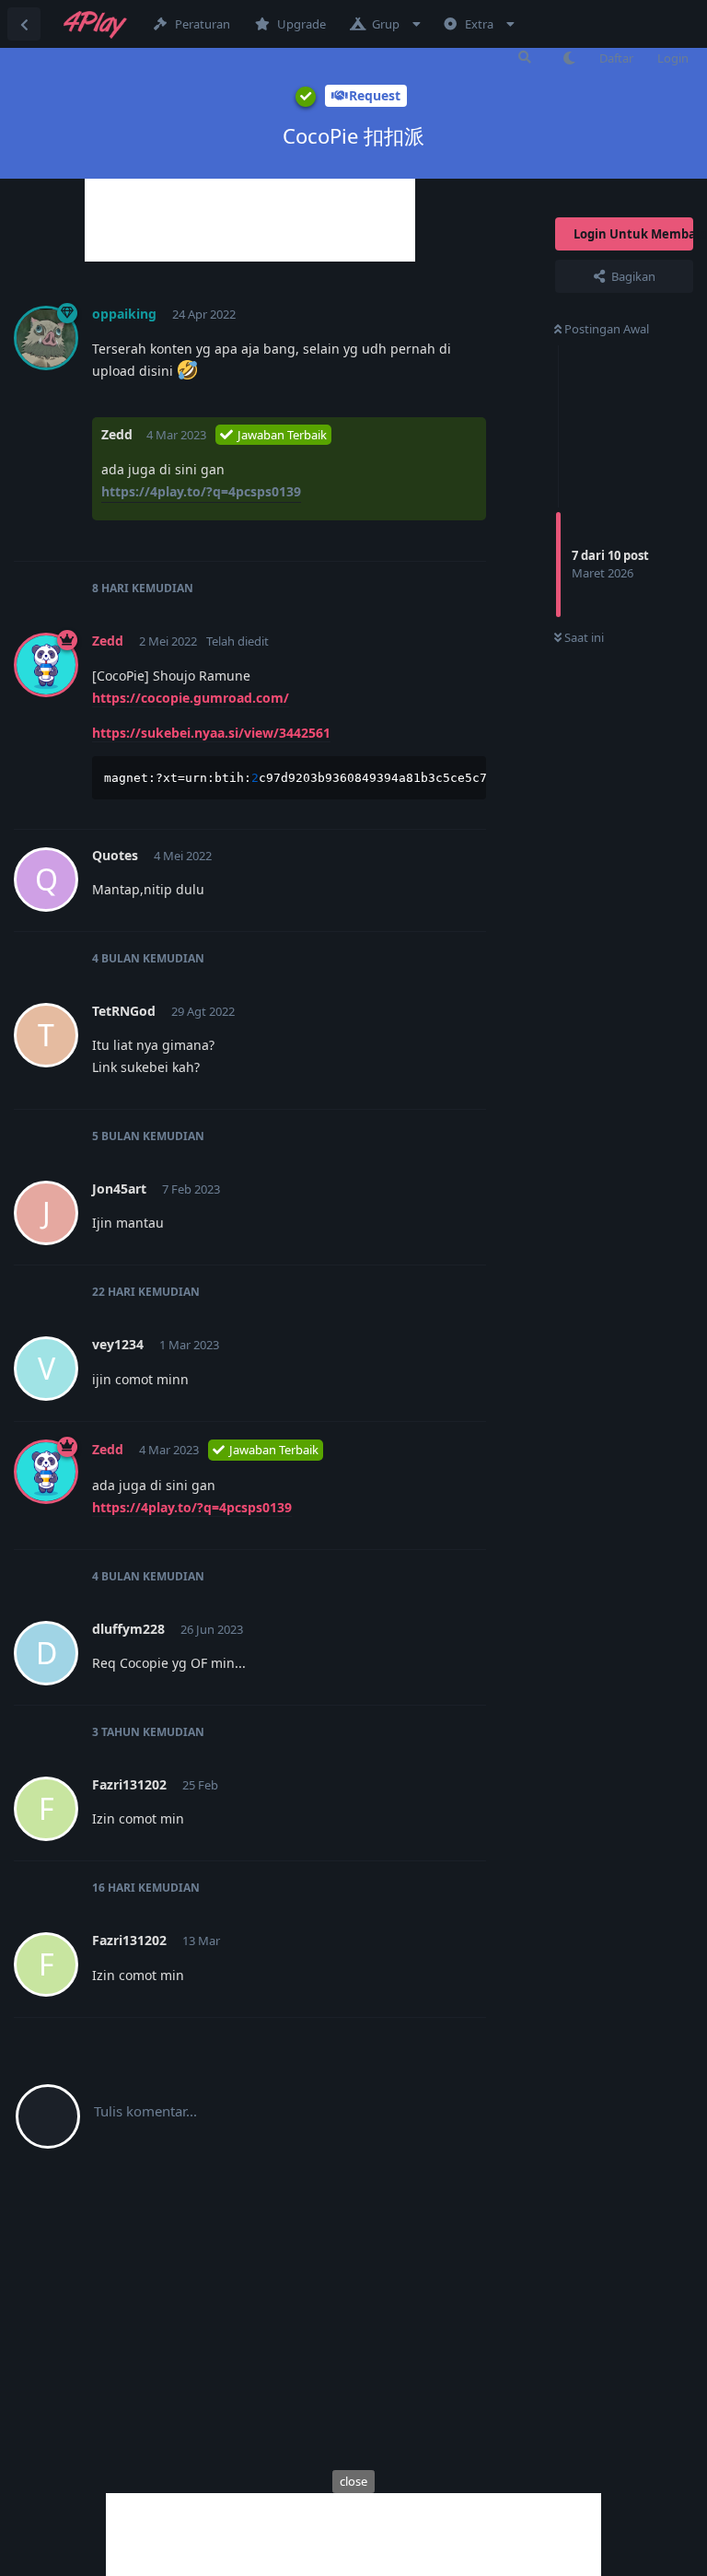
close (353, 2481)
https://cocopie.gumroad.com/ (191, 698)
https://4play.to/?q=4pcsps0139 (201, 491)
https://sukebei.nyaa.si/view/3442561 (211, 733)
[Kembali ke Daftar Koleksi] (24, 24)
